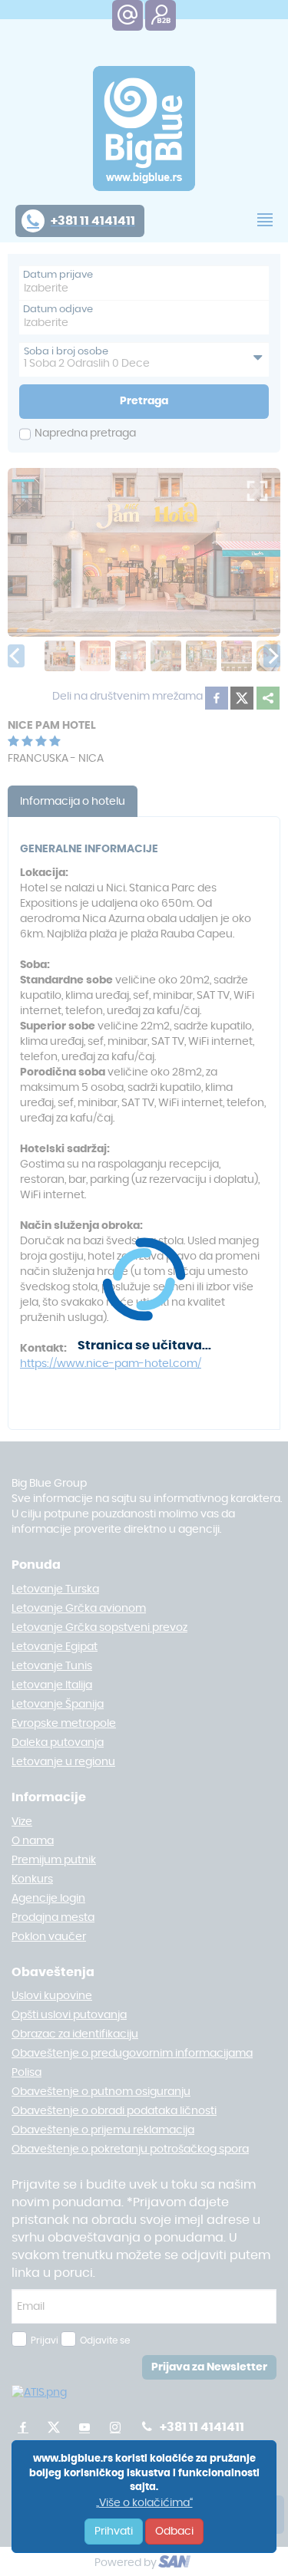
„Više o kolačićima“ (144, 2503)
